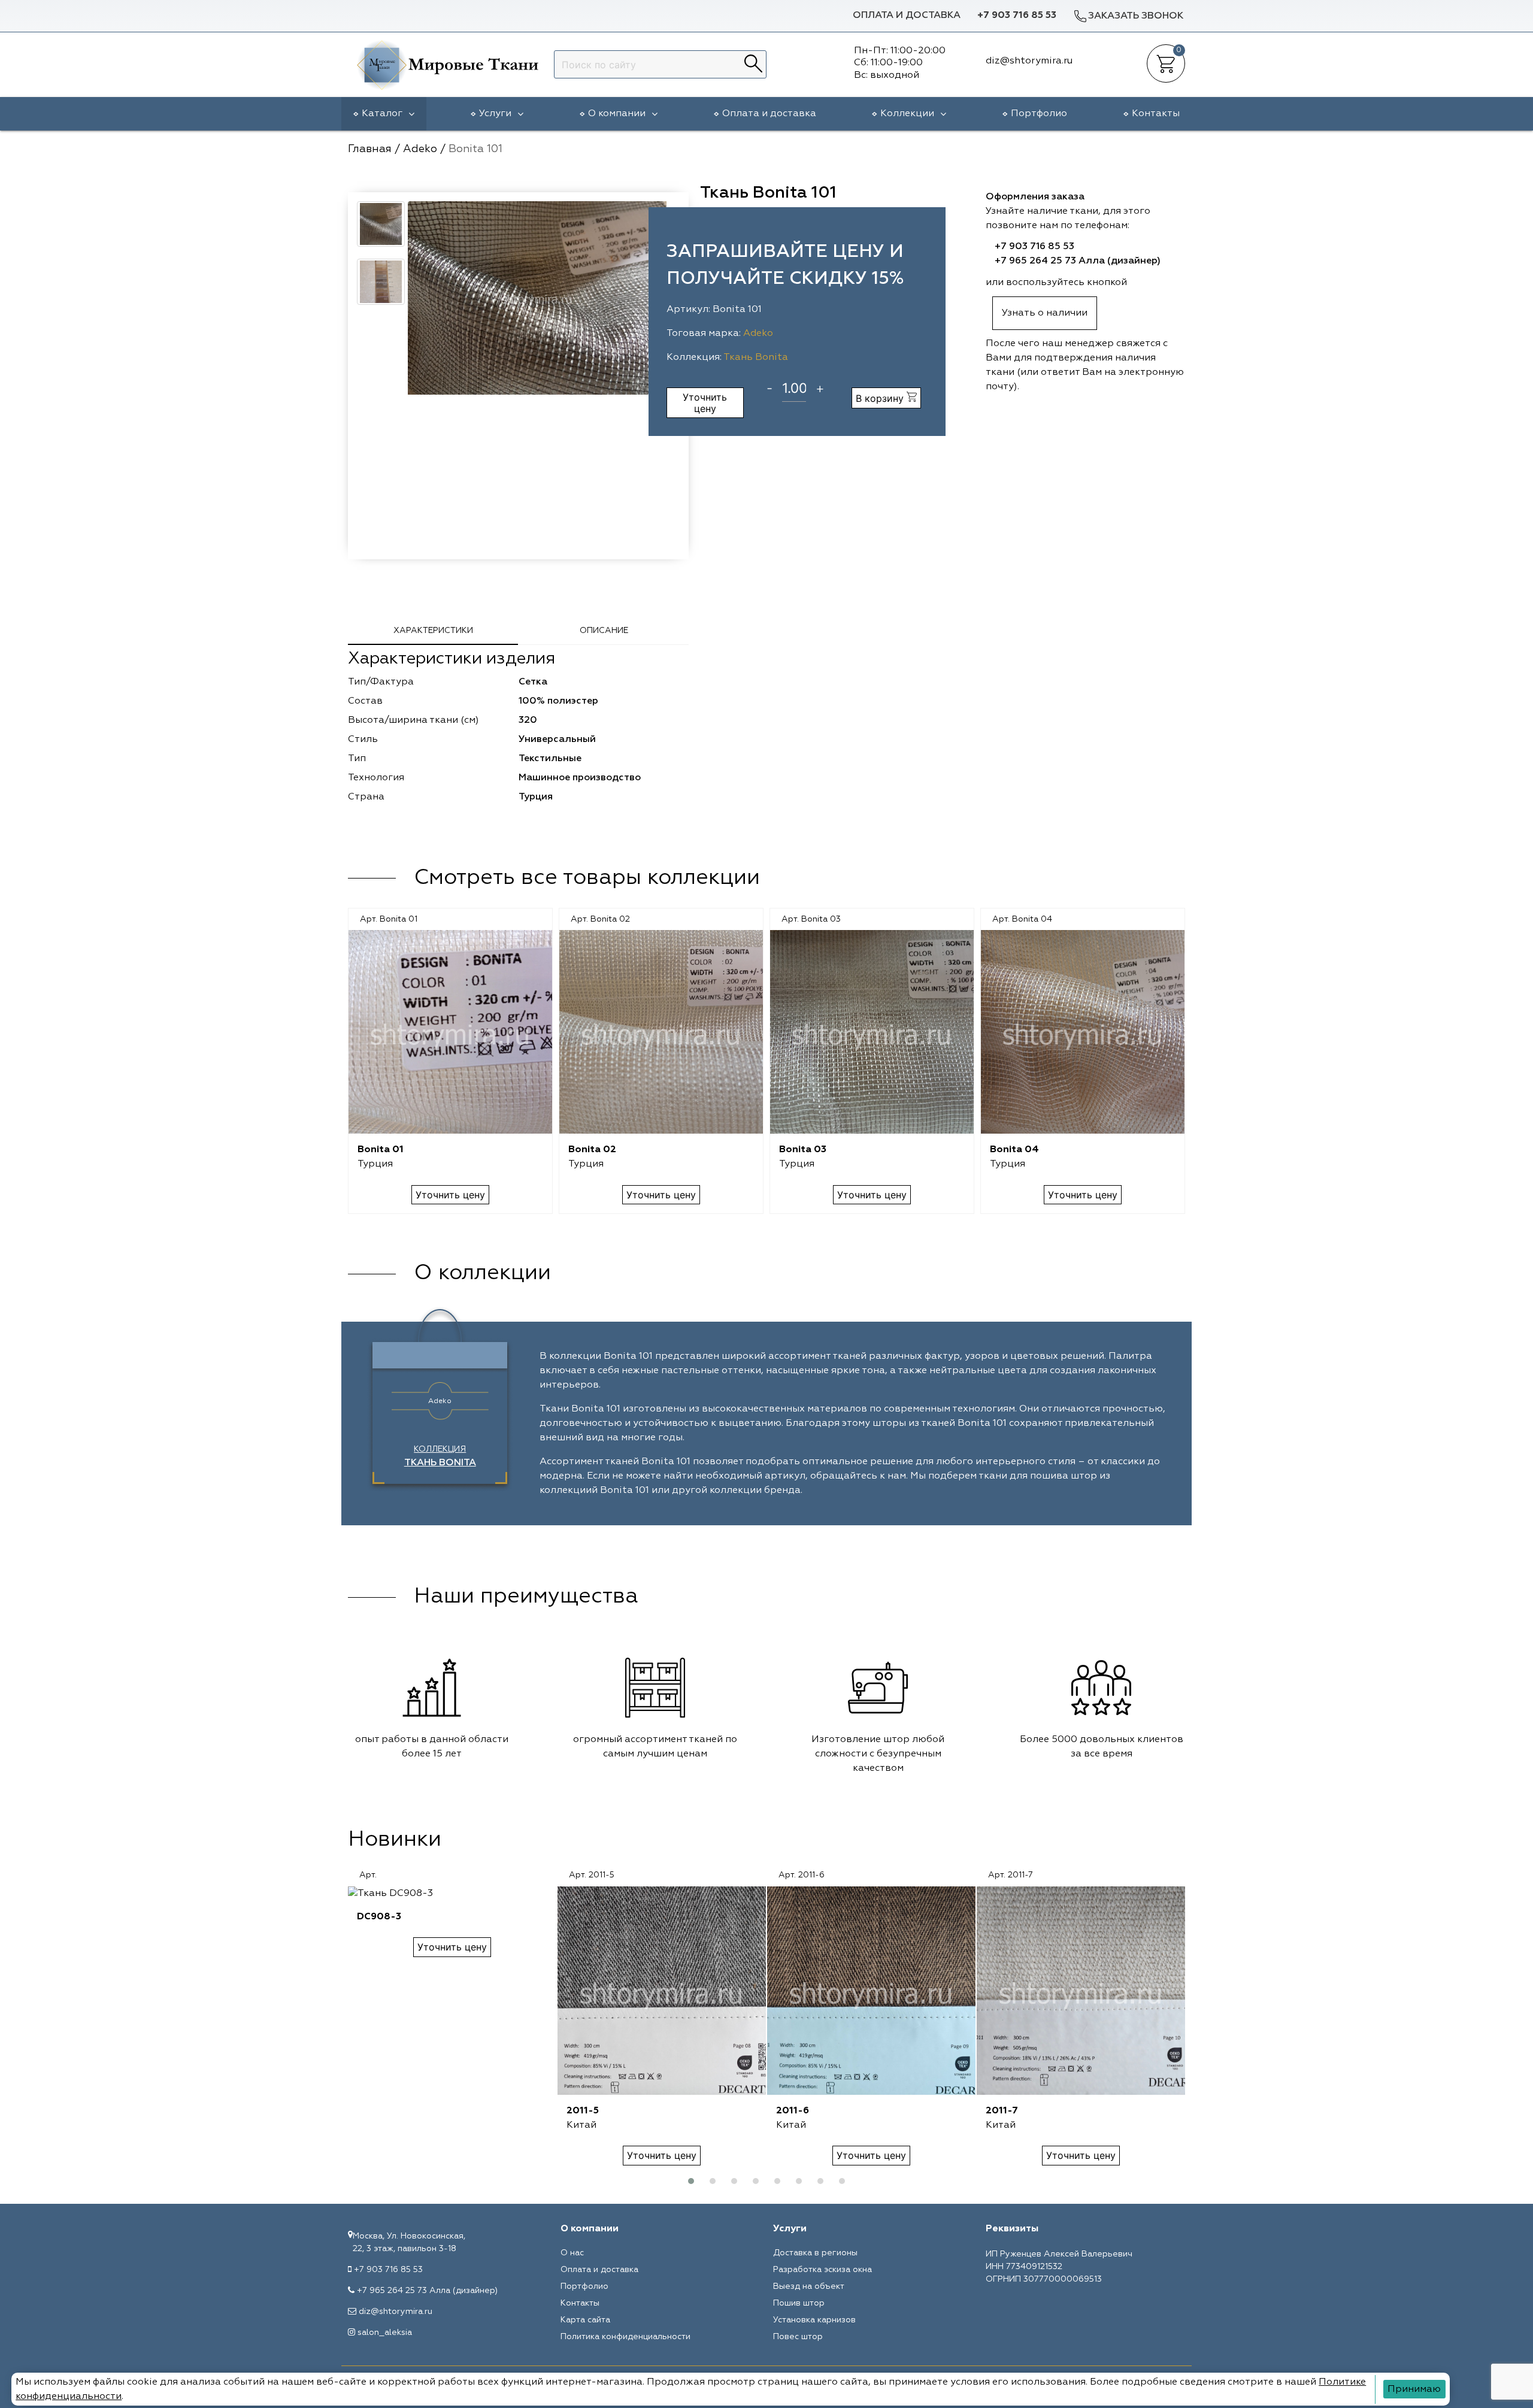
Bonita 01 (381, 1150)
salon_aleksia (385, 2333)
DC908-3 (379, 1917)
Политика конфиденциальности (625, 2337)
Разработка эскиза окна (822, 2270)
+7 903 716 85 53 (1017, 16)
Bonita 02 (592, 1150)
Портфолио (1039, 114)
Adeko (758, 334)
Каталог (382, 114)
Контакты (1156, 114)
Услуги (495, 114)
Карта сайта (585, 2320)
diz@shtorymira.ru (396, 2312)
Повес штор (798, 2337)
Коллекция (440, 1456)
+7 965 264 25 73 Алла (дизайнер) (1078, 261)
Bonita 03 (803, 1150)
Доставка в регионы (815, 2253)
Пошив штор (799, 2303)
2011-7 (1002, 2111)
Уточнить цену (705, 402)
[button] (691, 2181)
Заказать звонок (1136, 16)
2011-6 (793, 2111)
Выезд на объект (809, 2286)
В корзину (881, 398)
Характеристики (433, 631)
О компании (617, 114)
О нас (572, 2253)
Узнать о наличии (1045, 313)
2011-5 (583, 2111)
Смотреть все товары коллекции (587, 878)
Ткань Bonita (756, 358)
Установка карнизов (814, 2320)
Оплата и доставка (907, 16)
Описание (604, 631)
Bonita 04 (1014, 1150)
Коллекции (907, 114)
